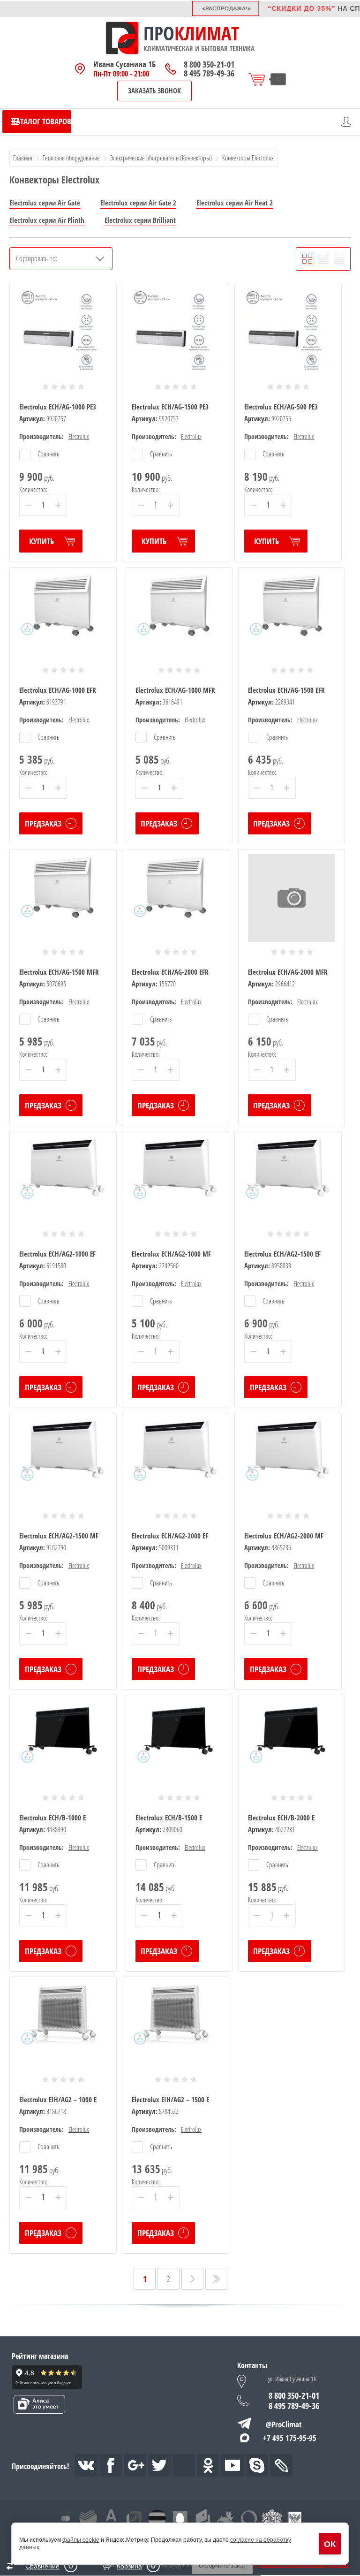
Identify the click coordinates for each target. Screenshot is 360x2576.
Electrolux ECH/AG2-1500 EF (282, 1254)
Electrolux (79, 436)
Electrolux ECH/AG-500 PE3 (281, 407)
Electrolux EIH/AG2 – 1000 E (58, 2099)
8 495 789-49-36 (209, 73)
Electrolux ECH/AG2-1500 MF (59, 1536)
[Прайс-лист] (339, 259)
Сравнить (48, 454)
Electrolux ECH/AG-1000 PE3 (58, 407)
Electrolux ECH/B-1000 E (52, 1818)
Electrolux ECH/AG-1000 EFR (58, 690)
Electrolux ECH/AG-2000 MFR (288, 972)
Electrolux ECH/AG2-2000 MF (284, 1536)
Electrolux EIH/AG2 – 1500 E (170, 2099)
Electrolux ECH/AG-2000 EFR (170, 972)
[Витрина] (307, 259)
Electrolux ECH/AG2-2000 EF (170, 1536)
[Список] (323, 259)
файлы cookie (81, 2540)
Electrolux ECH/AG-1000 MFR (175, 690)
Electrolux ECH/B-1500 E (169, 1818)
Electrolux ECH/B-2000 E (281, 1818)
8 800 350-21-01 (209, 64)
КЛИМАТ (207, 33)
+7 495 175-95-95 (290, 2438)
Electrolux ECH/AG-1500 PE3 (170, 407)
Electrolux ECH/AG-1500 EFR (286, 690)
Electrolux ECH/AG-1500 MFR (59, 972)
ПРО (159, 33)
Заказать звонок (154, 91)
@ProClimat (284, 2424)
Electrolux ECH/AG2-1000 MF (171, 1254)
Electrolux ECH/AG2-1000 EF (57, 1254)
